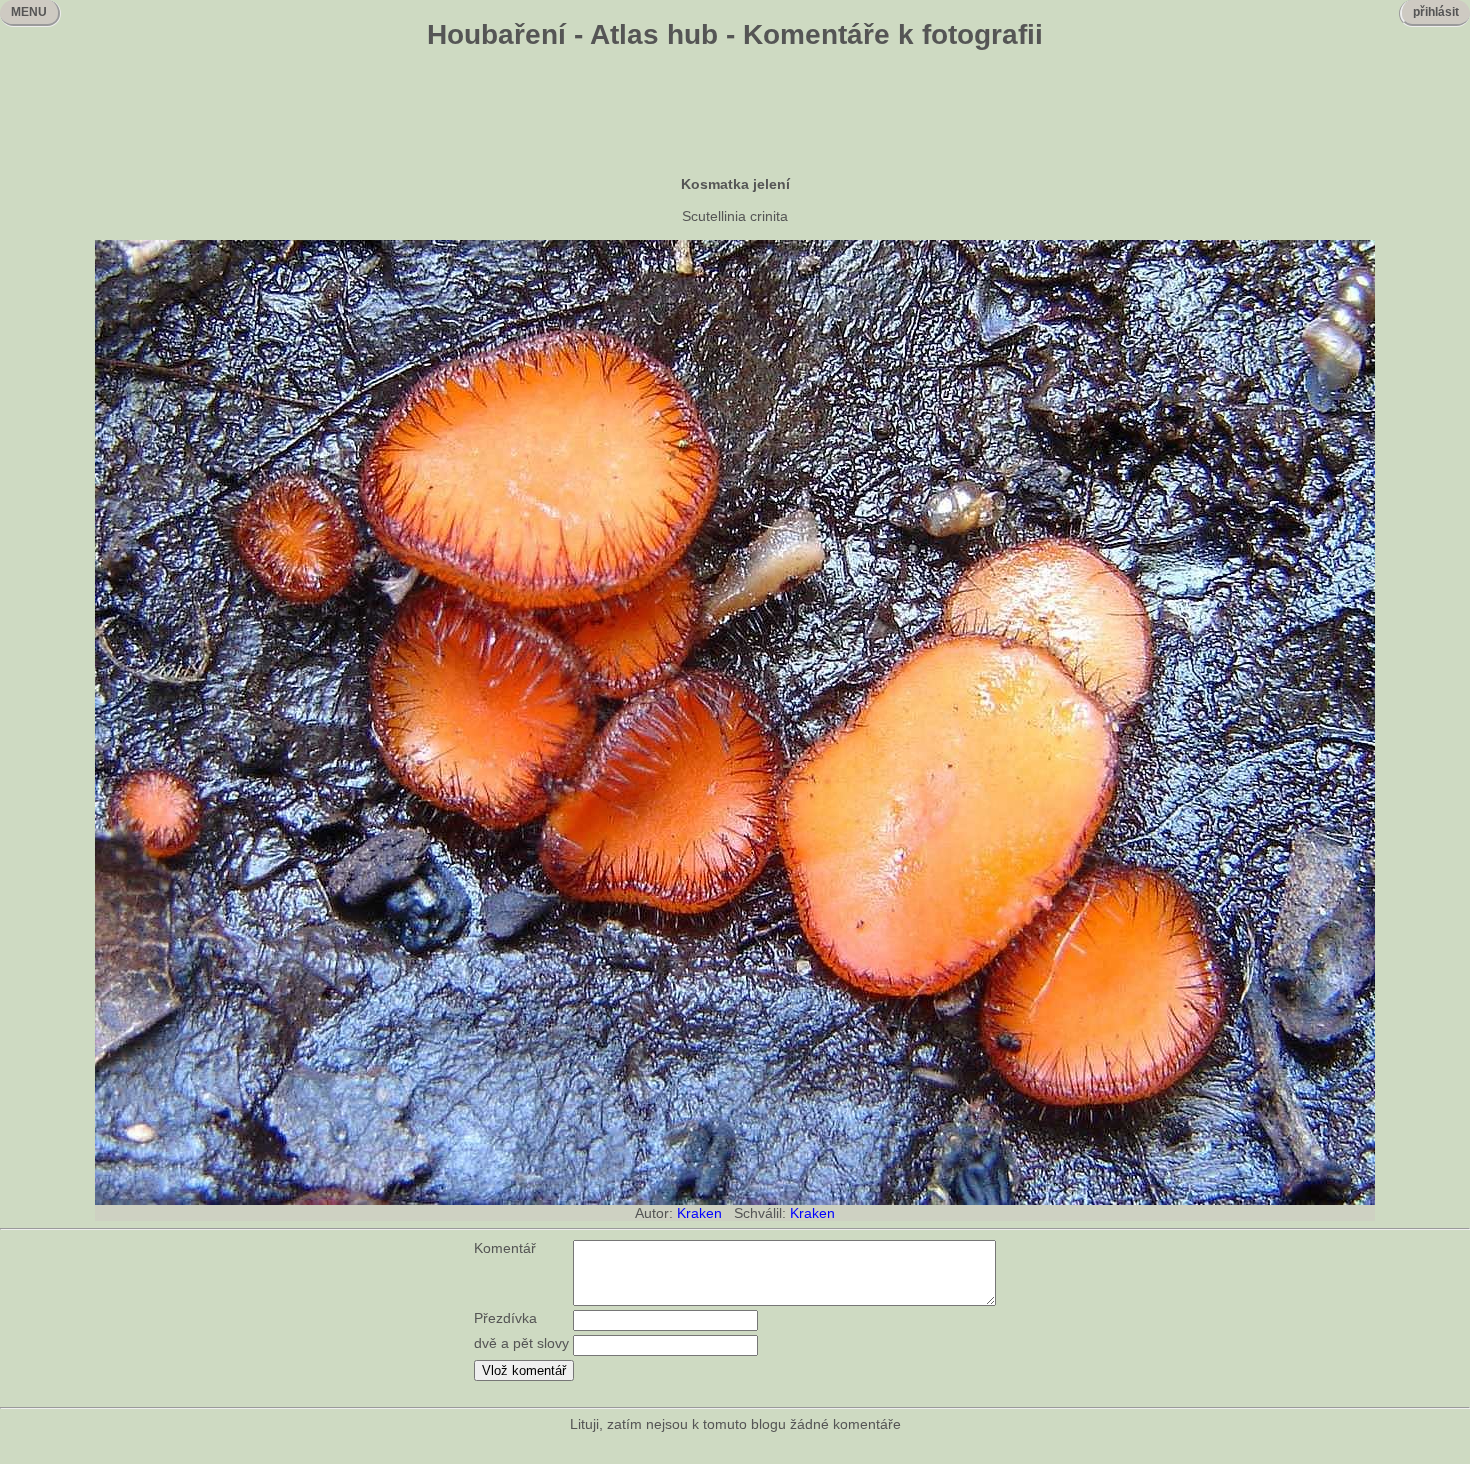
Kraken (699, 1213)
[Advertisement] (735, 115)
